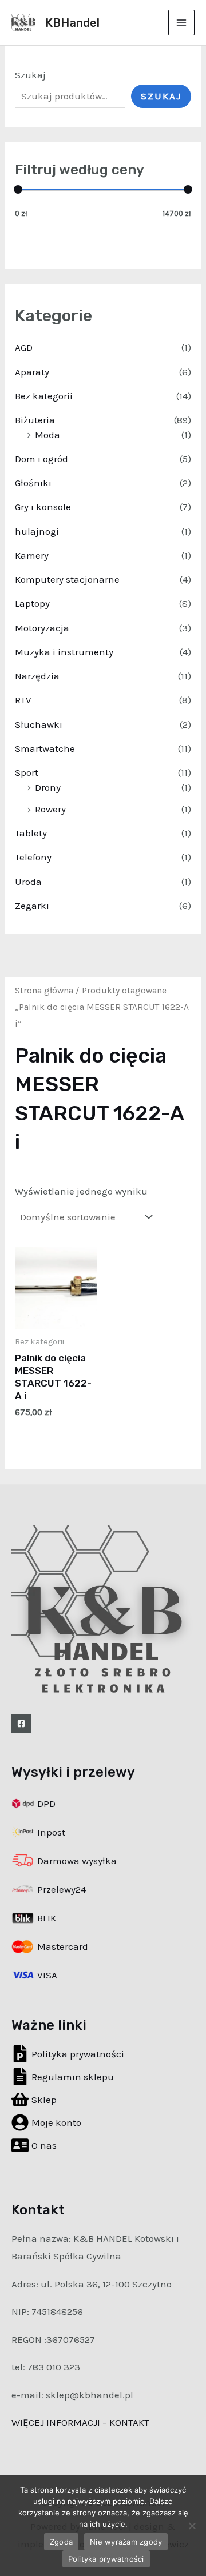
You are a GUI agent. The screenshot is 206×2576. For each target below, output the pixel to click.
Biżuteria (35, 420)
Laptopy (32, 603)
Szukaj (30, 75)
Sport (27, 772)
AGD (24, 347)
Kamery (32, 555)
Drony (48, 787)
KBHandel (72, 23)
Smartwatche (45, 748)
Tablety (31, 833)
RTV (23, 700)
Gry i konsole (43, 507)
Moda (47, 435)
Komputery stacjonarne (67, 579)
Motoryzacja (42, 628)
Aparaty (32, 372)
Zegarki (32, 906)
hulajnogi (37, 531)
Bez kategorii (44, 396)
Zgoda (61, 2542)
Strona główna (44, 991)
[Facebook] (21, 1724)
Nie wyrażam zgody (126, 2542)
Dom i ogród (41, 459)
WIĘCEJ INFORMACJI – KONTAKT (80, 2422)
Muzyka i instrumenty (64, 652)
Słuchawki (39, 724)
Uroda (28, 882)
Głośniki (33, 483)
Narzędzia (37, 676)
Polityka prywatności (106, 2559)
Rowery (50, 809)
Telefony (33, 857)
